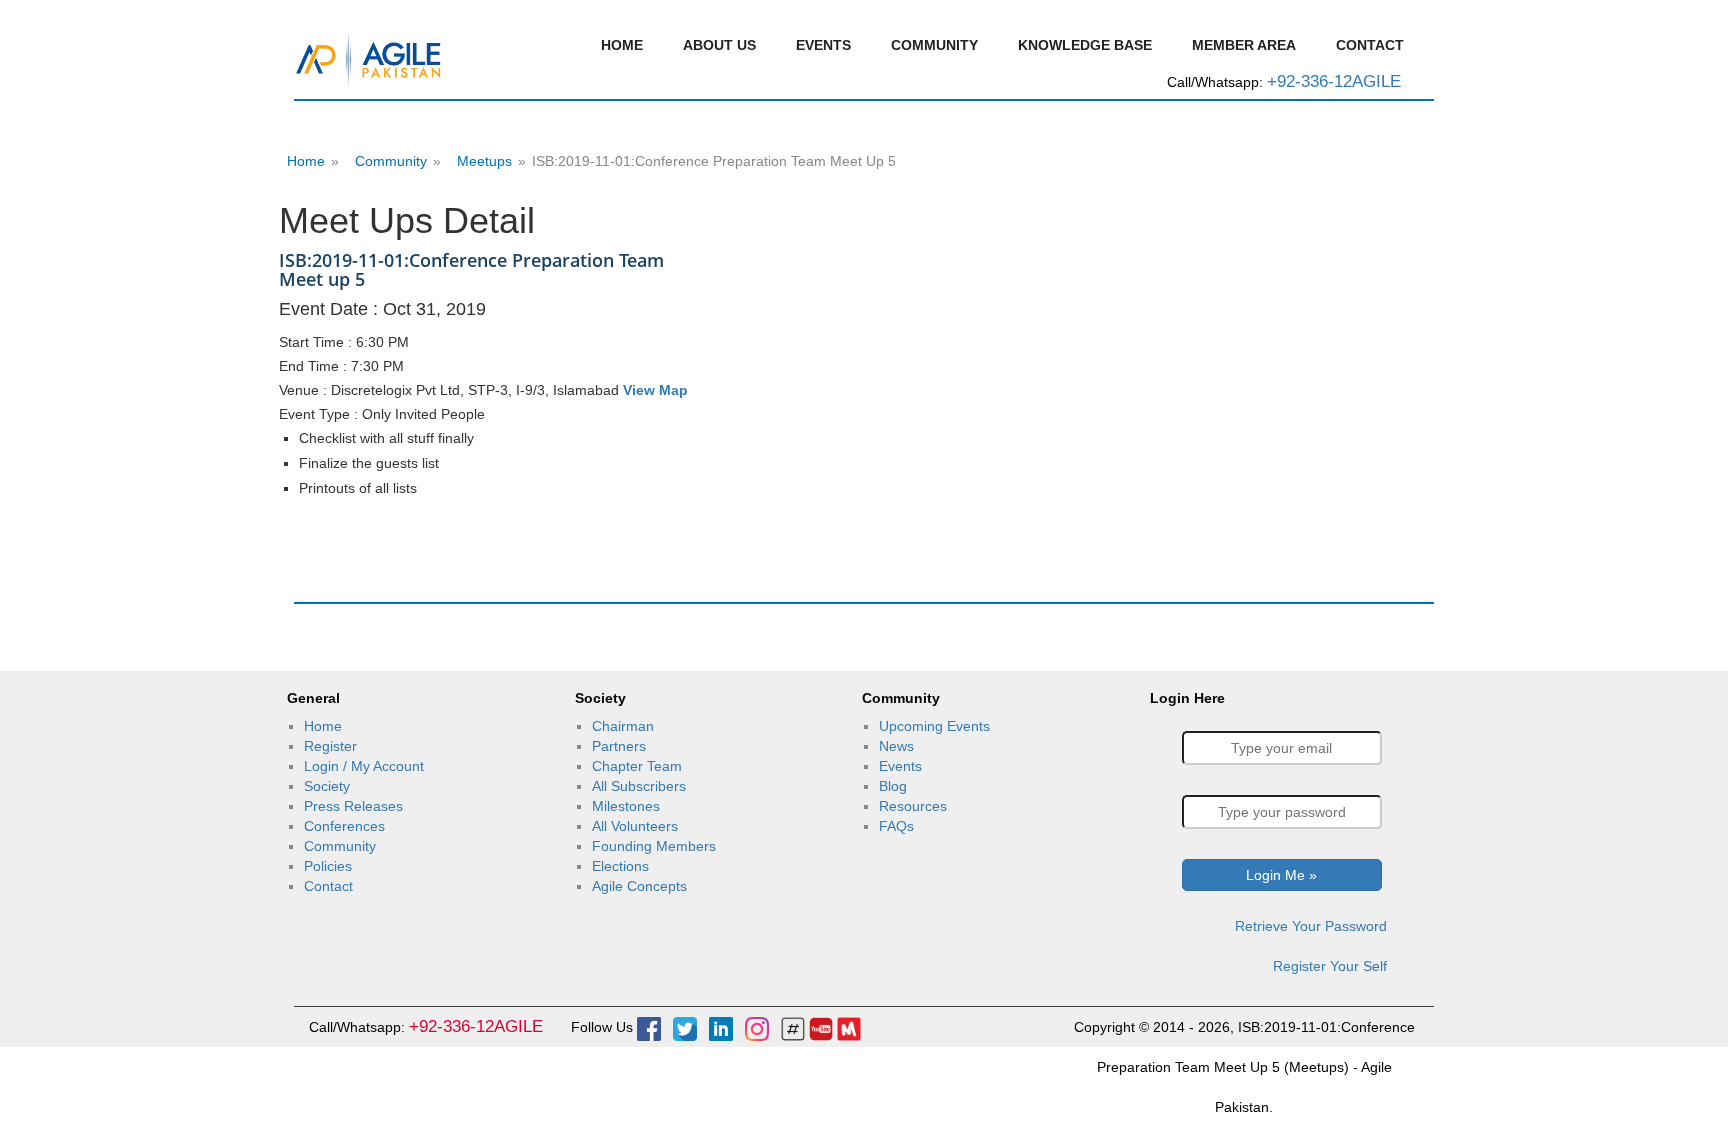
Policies (328, 866)
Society (327, 786)
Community (934, 45)
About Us (719, 45)
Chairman (623, 726)
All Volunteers (635, 826)
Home (622, 45)
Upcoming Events (934, 726)
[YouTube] (821, 1027)
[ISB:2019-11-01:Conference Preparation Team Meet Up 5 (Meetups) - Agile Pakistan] (369, 57)
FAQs (896, 826)
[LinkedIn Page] (721, 1027)
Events (823, 45)
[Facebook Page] (649, 1027)
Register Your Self (1330, 966)
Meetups (484, 161)
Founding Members (654, 846)
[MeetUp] (849, 1027)
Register (330, 746)
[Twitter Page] (685, 1027)
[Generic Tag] (793, 1027)
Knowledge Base (1085, 45)
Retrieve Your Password (1311, 926)
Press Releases (353, 806)
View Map (655, 390)
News (896, 746)
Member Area (1244, 45)
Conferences (344, 826)
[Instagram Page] (757, 1027)
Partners (619, 746)
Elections (620, 866)
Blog (893, 786)
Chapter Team (637, 766)
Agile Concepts (639, 886)
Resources (913, 806)
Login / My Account (364, 766)
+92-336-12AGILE (1334, 81)
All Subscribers (639, 786)
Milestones (626, 806)
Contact (1370, 45)
